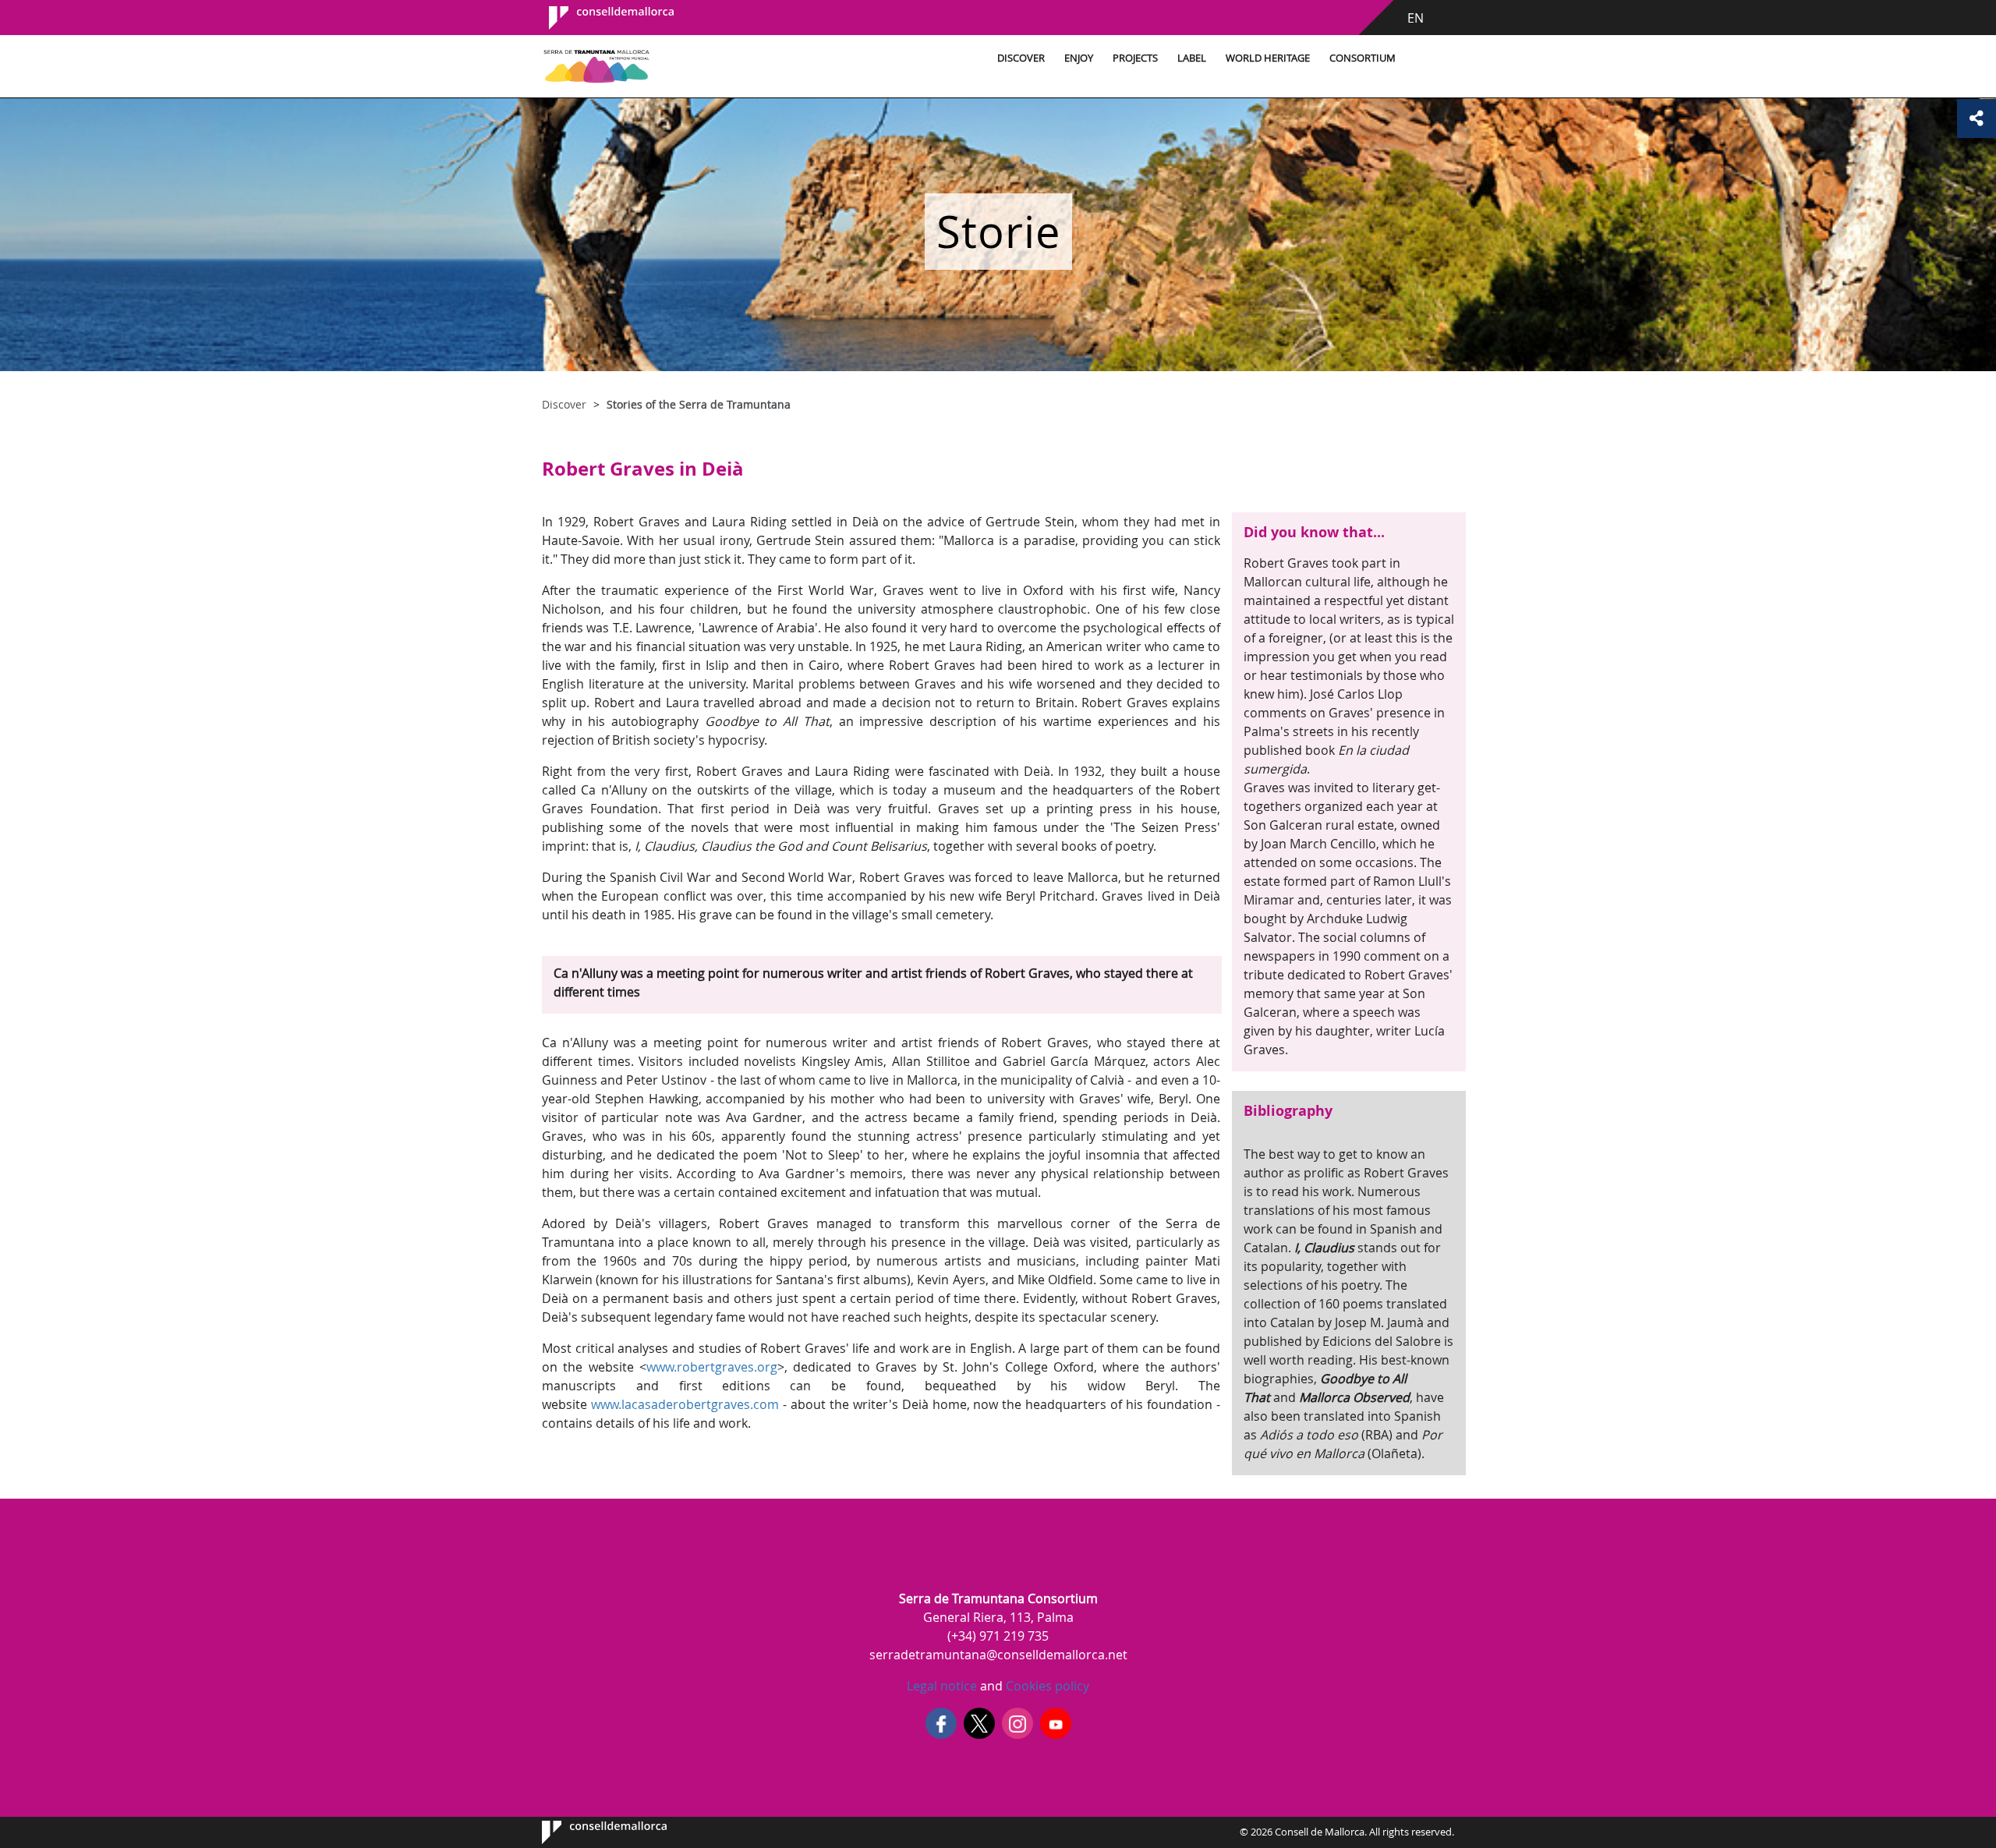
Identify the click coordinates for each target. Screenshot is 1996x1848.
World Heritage (1268, 58)
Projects (1135, 58)
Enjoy (1079, 58)
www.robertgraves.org (712, 1367)
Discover (1021, 58)
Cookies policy (1046, 1686)
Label (1192, 58)
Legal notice (942, 1686)
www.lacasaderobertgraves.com (685, 1404)
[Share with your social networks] (1977, 119)
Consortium (1363, 58)
